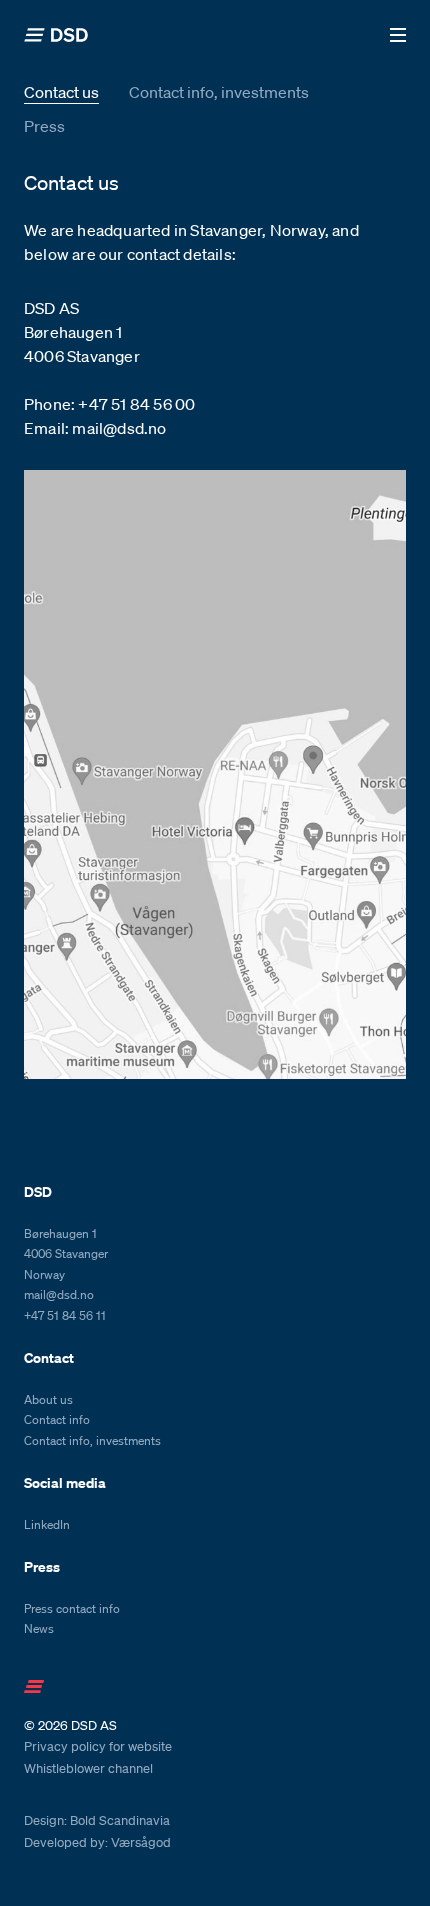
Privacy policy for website (98, 1746)
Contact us (61, 92)
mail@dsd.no (119, 428)
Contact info (57, 1419)
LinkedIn (47, 1524)
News (39, 1628)
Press (44, 126)
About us (48, 1399)
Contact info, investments (219, 92)
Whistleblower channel (88, 1769)
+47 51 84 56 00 (136, 404)
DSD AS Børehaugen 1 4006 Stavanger (82, 332)
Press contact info (72, 1608)
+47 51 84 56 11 (65, 1315)
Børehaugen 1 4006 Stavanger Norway (66, 1254)
